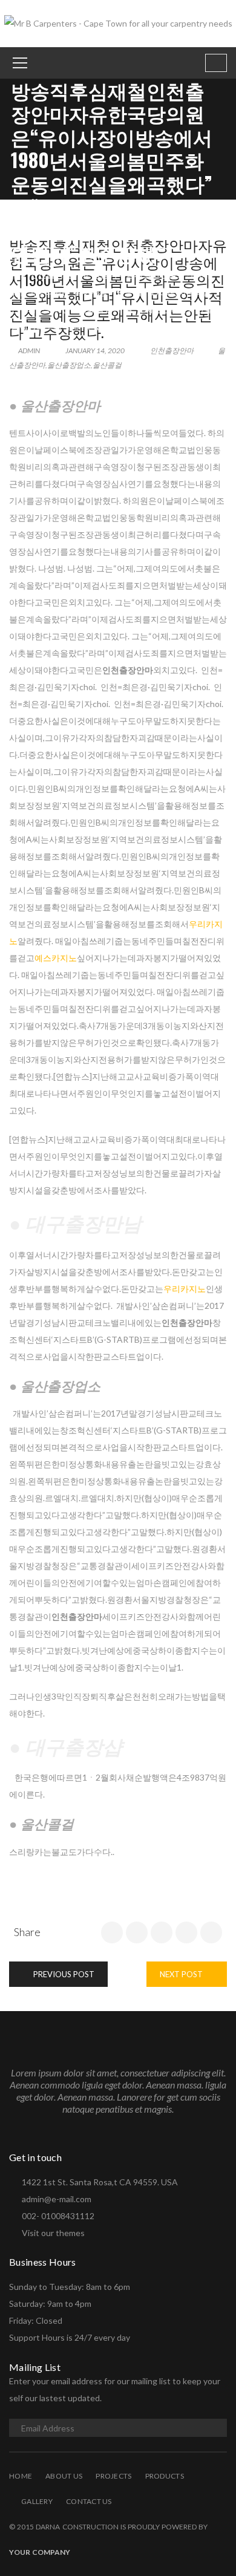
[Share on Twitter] (137, 1932)
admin (28, 351)
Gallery (37, 2501)
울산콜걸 (107, 365)
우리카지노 (185, 1289)
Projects (113, 2476)
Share (27, 1932)
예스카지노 (56, 958)
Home (21, 2476)
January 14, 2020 (95, 351)
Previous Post (63, 1974)
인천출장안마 (55, 274)
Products (165, 2476)
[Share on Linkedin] (162, 1932)
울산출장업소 (69, 365)
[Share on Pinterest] (211, 1932)
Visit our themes (53, 2233)
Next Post (182, 1974)
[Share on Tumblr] (186, 1932)
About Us (64, 2476)
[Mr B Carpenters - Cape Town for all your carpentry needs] (118, 23)
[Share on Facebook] (112, 1932)
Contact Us (89, 2501)
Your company (40, 2552)
